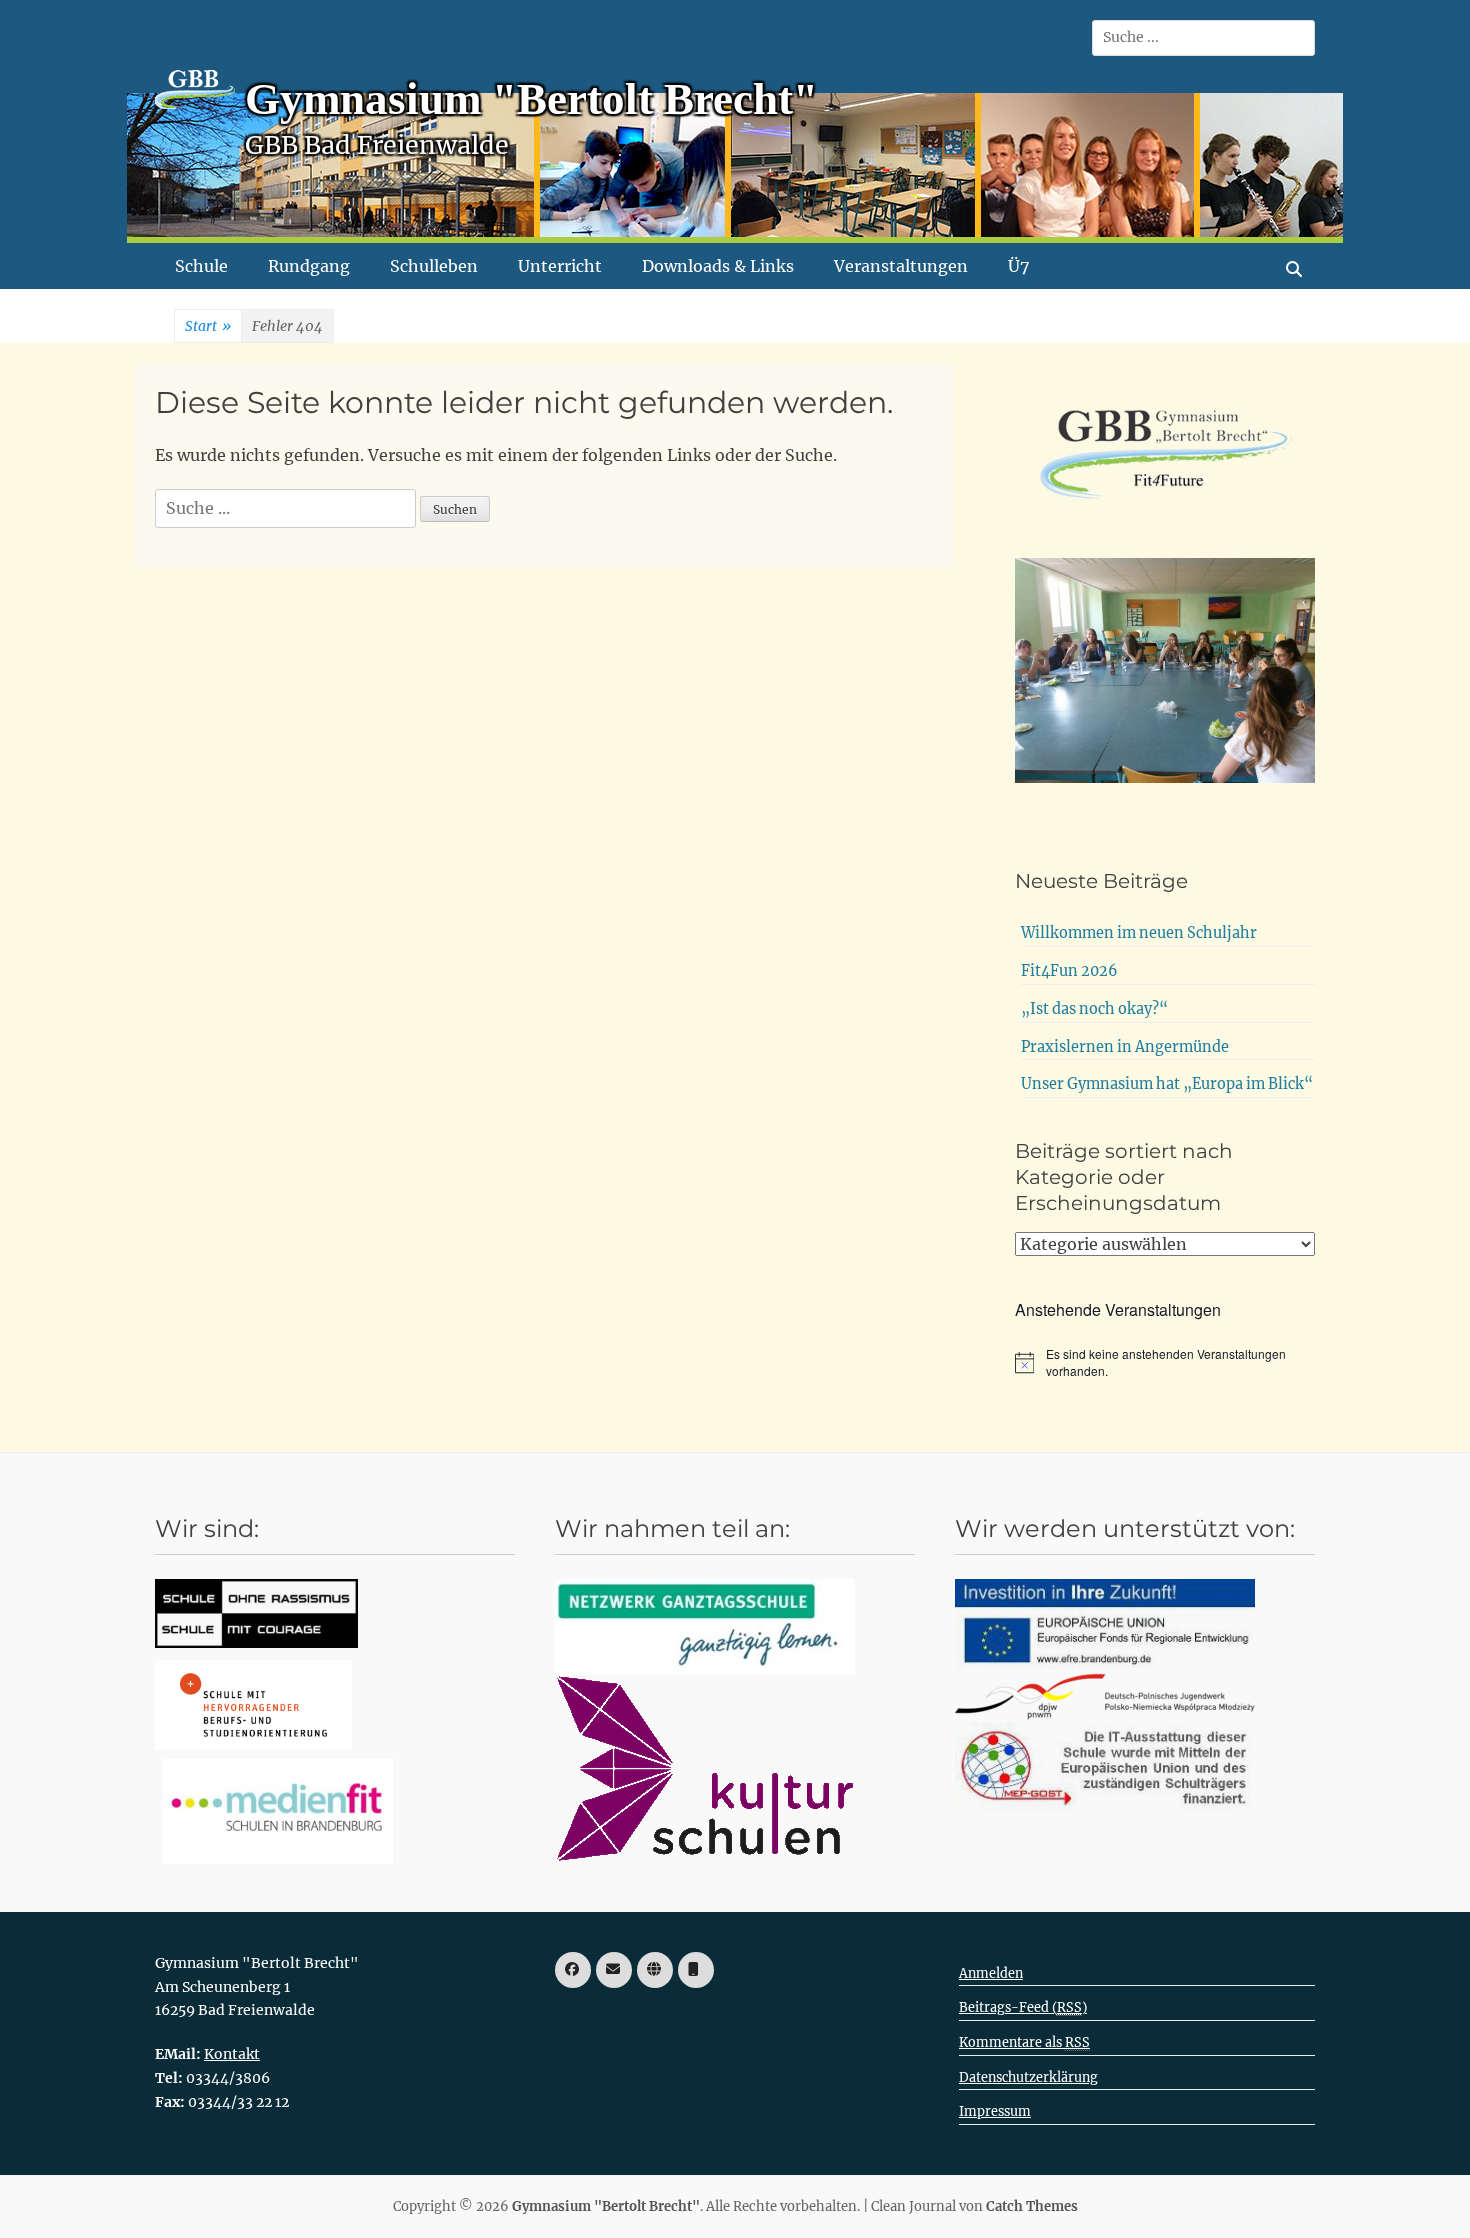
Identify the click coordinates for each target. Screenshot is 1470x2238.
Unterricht (560, 266)
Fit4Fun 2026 (1069, 971)
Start (208, 326)
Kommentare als (1024, 2042)
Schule (201, 266)
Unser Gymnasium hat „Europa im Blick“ (1167, 1084)
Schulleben (434, 266)
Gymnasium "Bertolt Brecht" (531, 99)
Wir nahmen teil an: (672, 1528)
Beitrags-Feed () (1023, 2007)
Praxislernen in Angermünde (1125, 1047)
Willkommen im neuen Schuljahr (1139, 933)
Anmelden (991, 1973)
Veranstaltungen (901, 266)
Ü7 (1018, 266)
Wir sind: (207, 1528)
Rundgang (309, 266)
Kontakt (232, 2054)
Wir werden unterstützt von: (1125, 1528)
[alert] (1165, 1362)
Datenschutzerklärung (1028, 2077)
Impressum (995, 2111)
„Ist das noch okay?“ (1094, 1009)
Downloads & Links (718, 266)
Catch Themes (1032, 2206)
